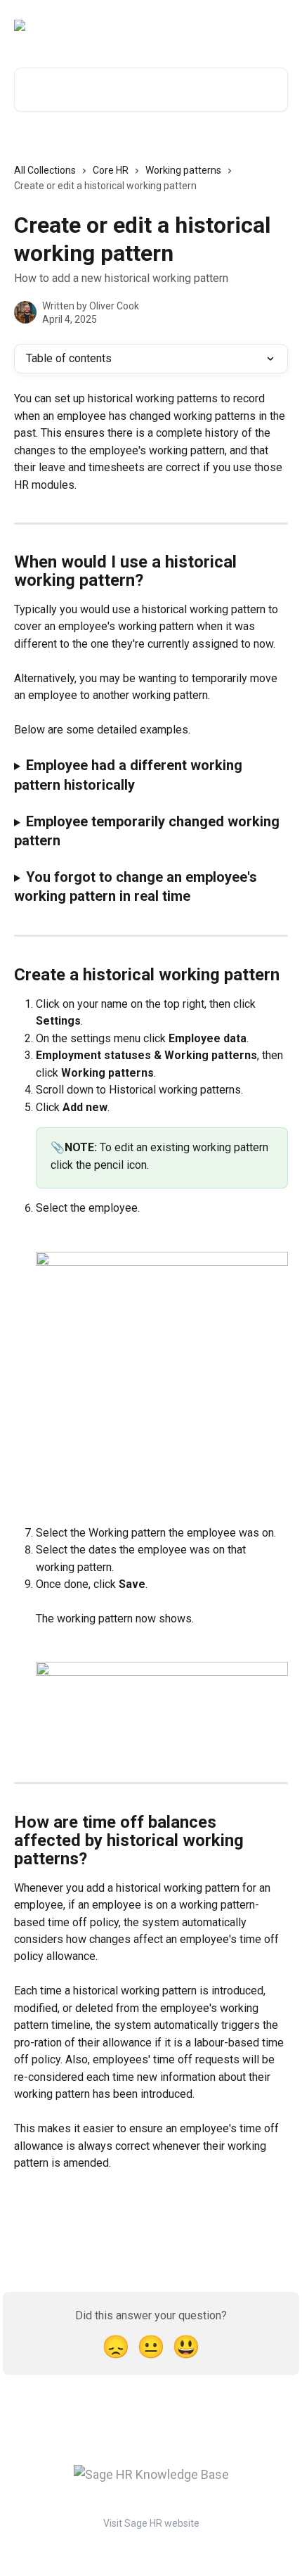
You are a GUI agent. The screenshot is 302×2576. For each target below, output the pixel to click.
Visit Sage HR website (151, 2523)
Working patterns (183, 170)
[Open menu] (275, 25)
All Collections (45, 170)
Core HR (111, 170)
